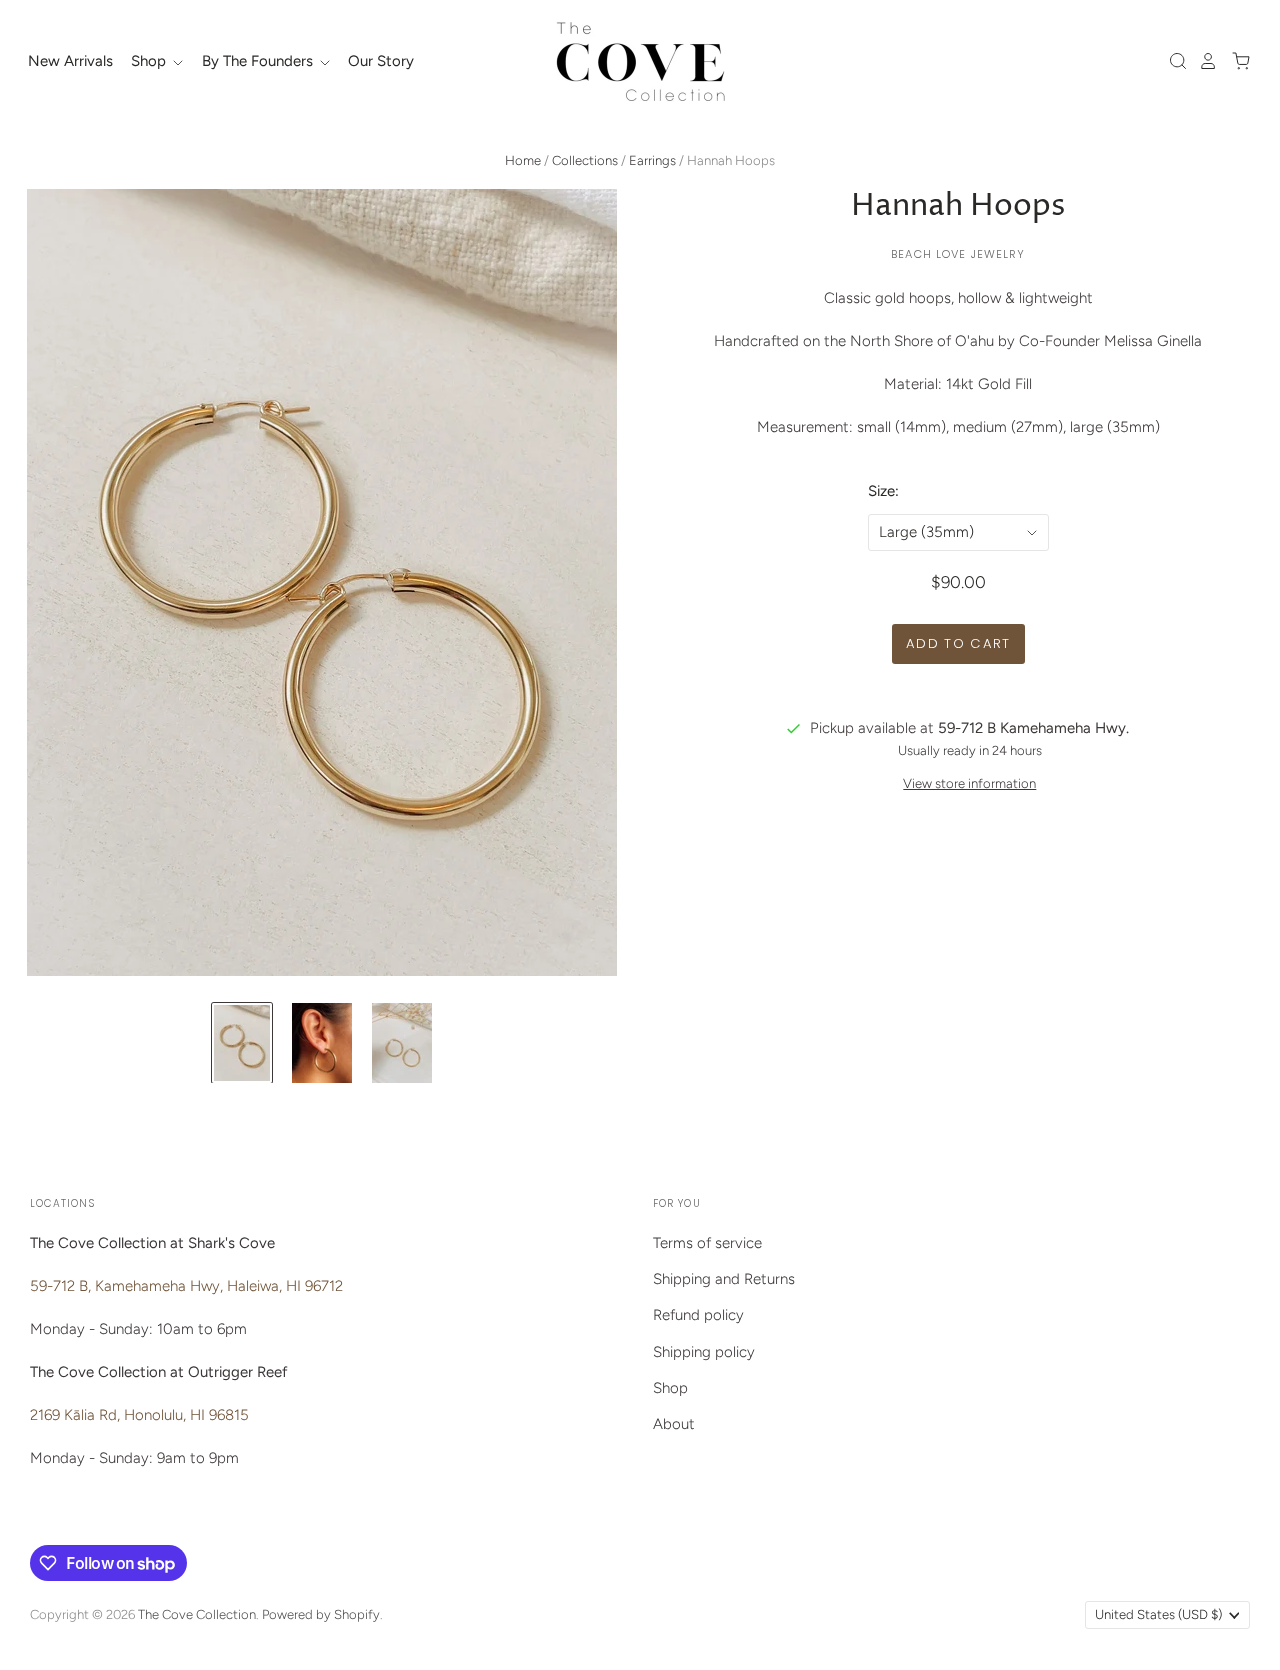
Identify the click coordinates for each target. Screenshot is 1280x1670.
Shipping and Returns (724, 1279)
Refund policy (698, 1315)
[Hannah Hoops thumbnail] (242, 1043)
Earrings (652, 160)
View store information (969, 783)
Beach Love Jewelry (958, 254)
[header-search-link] (1173, 61)
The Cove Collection (197, 1614)
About (674, 1424)
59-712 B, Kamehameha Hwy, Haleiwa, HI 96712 (186, 1286)
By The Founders (259, 61)
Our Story (381, 61)
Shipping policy (704, 1352)
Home (523, 160)
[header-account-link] (1203, 61)
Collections (585, 160)
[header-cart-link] (1235, 61)
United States (1158, 1614)
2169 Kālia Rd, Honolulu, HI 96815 (139, 1415)
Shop (150, 61)
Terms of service (707, 1243)
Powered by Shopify (321, 1614)
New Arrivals (70, 61)
